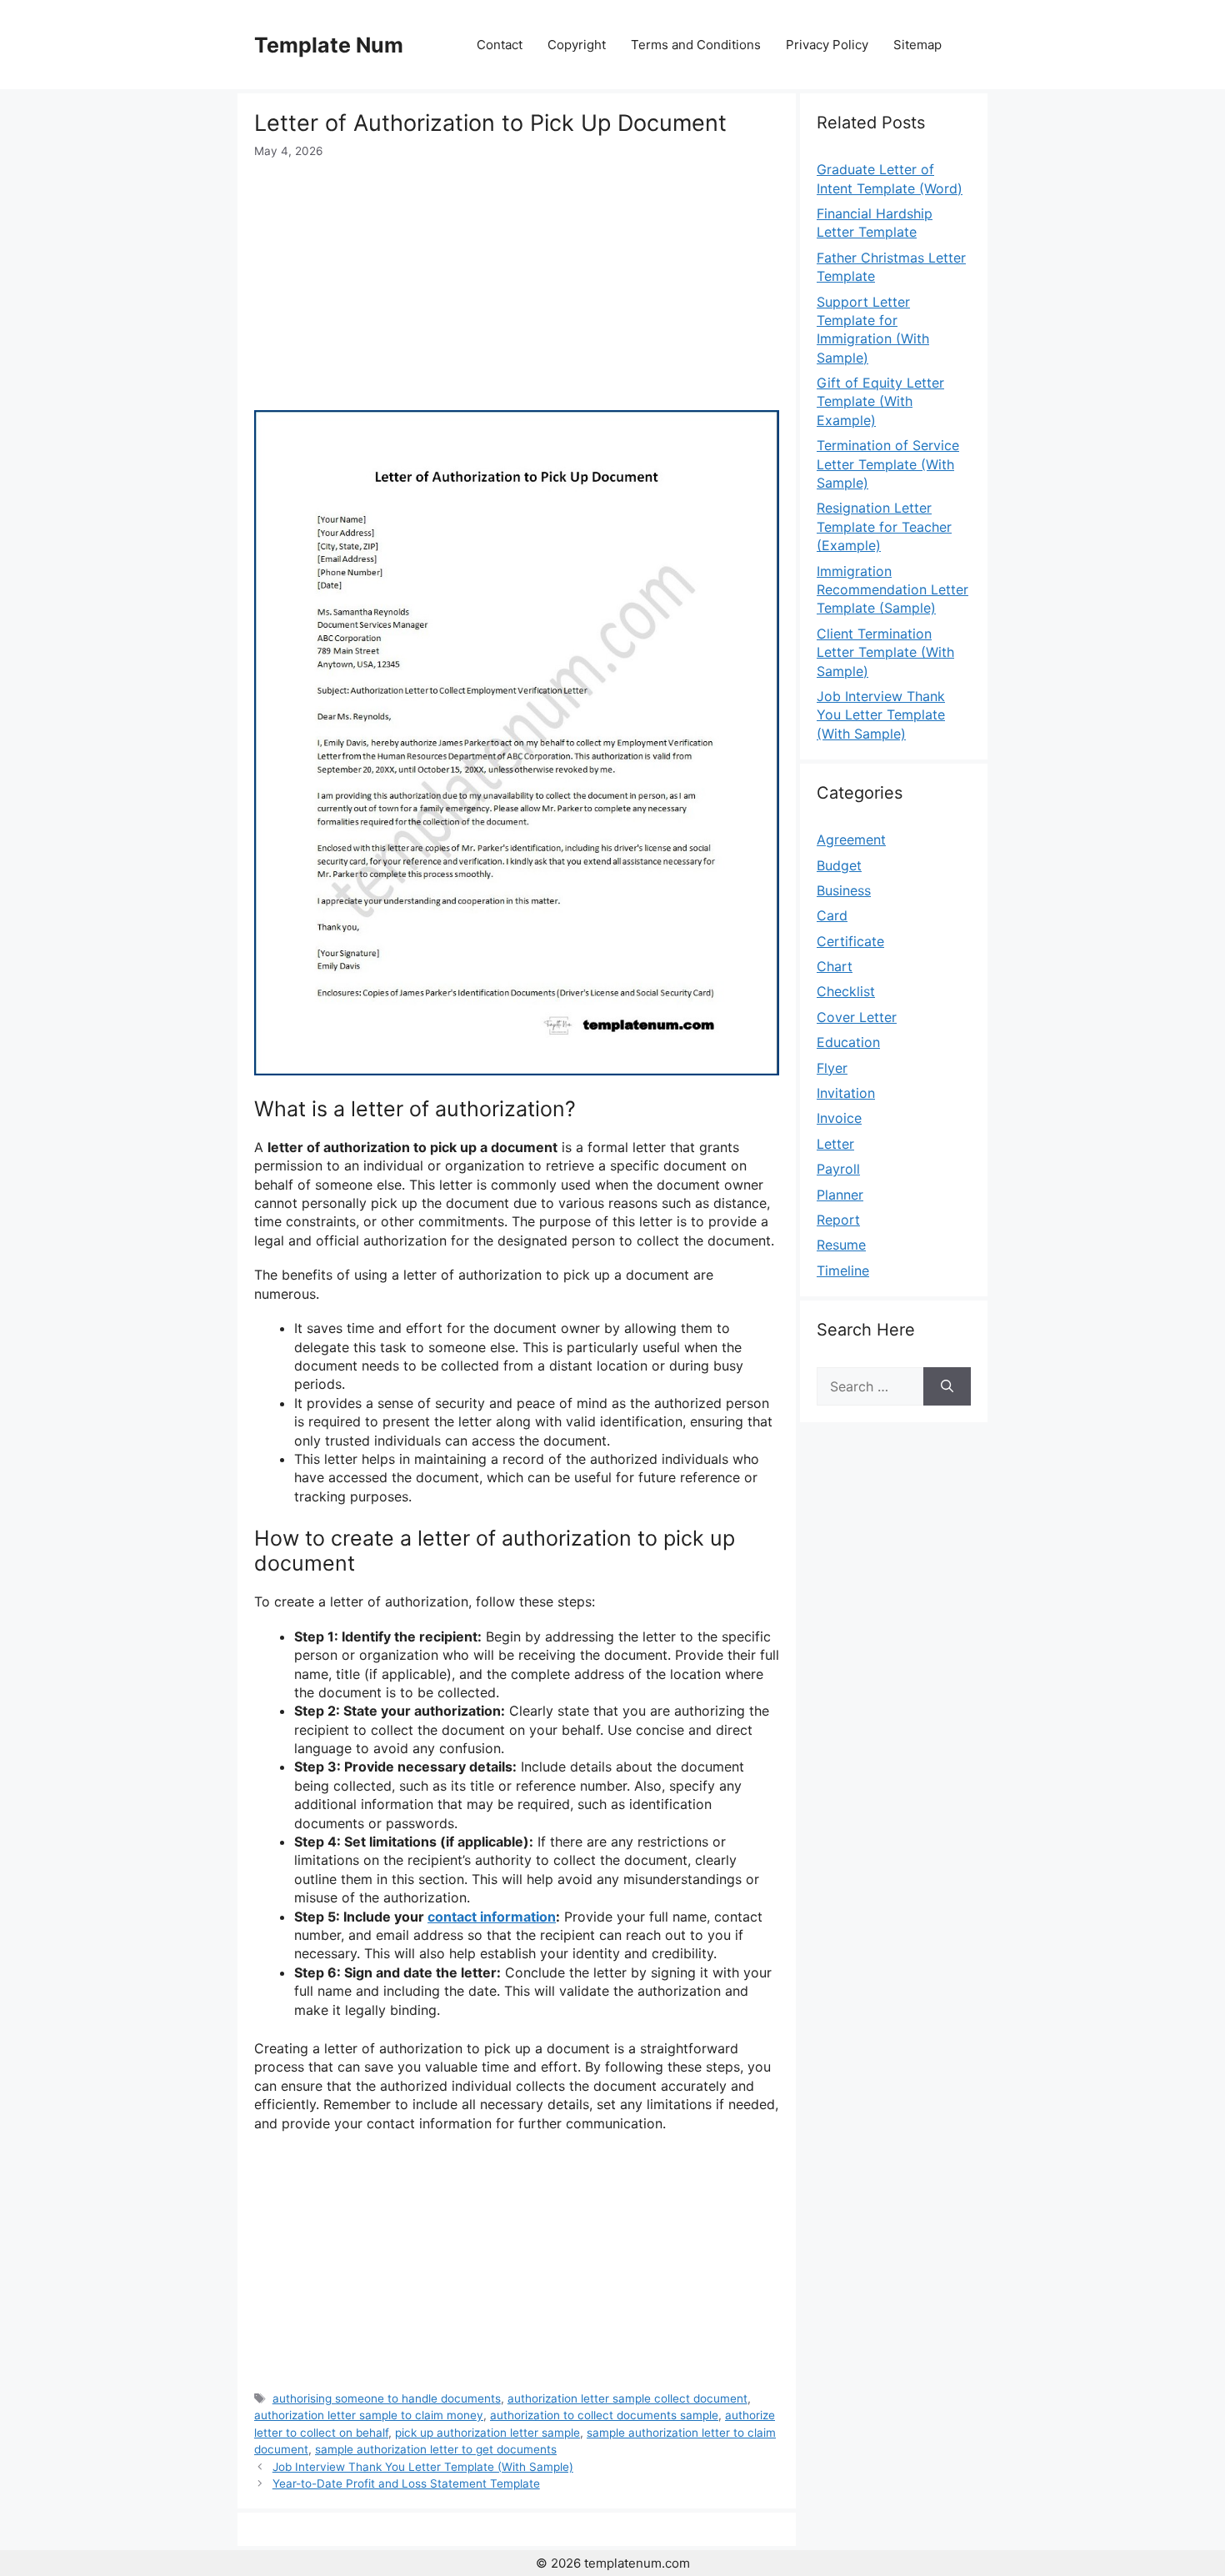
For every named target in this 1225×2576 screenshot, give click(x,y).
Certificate (850, 941)
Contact (500, 45)
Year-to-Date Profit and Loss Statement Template (406, 2483)
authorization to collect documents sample (604, 2415)
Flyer (832, 1068)
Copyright (577, 45)
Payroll (838, 1169)
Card (832, 915)
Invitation (846, 1093)
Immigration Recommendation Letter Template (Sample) (892, 590)
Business (844, 890)
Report (838, 1220)
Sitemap (917, 45)
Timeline (843, 1270)
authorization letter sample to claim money (369, 2415)
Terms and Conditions (696, 45)
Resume (841, 1245)
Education (848, 1042)
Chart (835, 966)
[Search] (947, 1386)
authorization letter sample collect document (627, 2398)
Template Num (329, 45)
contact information (492, 1917)
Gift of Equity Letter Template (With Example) (880, 401)
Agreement (851, 839)
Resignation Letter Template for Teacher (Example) (884, 526)
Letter (835, 1144)
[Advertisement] (517, 285)
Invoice (839, 1118)
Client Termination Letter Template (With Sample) (885, 652)
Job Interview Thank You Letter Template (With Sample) (423, 2467)
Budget (839, 865)
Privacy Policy (827, 45)
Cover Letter (857, 1017)
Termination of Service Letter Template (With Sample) (888, 464)
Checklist (846, 991)
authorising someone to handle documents (387, 2398)
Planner (840, 1195)
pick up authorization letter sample (487, 2433)
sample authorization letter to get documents (436, 2449)
